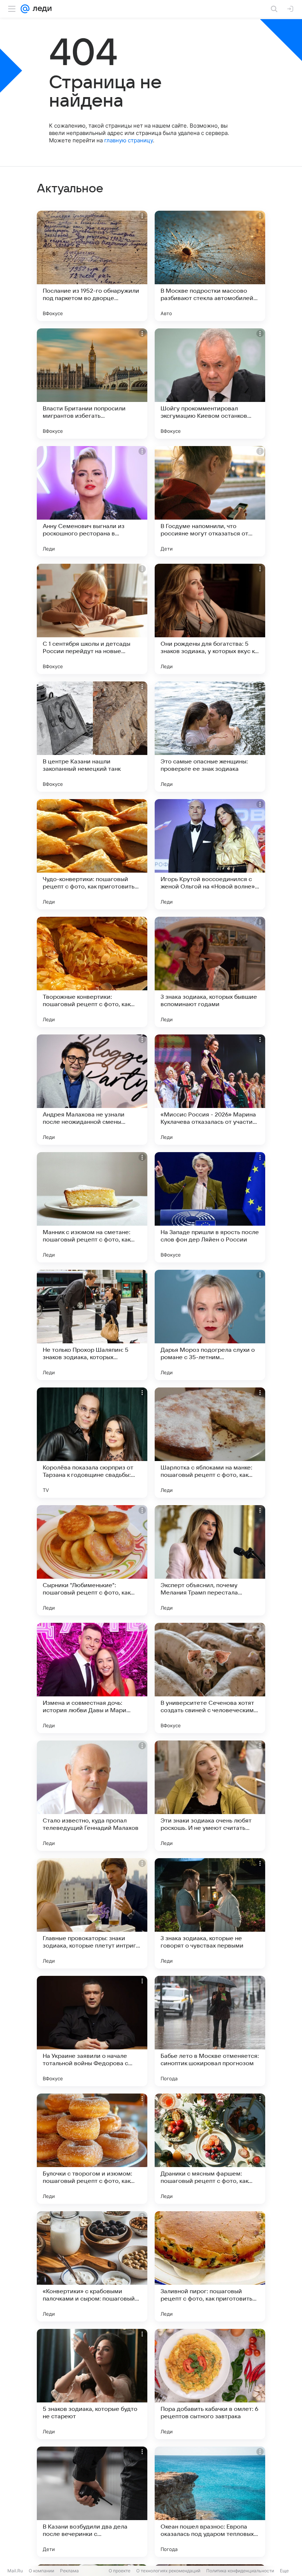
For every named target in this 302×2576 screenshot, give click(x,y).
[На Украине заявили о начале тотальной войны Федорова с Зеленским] (92, 2031)
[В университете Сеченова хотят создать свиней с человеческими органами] (210, 1678)
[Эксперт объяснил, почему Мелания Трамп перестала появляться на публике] (210, 1560)
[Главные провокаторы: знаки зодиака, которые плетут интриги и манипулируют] (92, 1913)
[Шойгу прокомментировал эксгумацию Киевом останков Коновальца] (210, 384)
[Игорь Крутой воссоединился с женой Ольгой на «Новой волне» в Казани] (210, 854)
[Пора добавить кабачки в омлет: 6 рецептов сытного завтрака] (210, 2384)
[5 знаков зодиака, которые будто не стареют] (92, 2384)
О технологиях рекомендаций (168, 2571)
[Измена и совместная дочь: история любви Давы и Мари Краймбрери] (92, 1678)
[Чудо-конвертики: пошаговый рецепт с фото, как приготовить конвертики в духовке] (92, 854)
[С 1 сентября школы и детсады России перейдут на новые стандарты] (92, 619)
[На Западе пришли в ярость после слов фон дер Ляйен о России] (210, 1207)
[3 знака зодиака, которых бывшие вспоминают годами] (210, 972)
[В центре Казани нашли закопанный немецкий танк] (92, 737)
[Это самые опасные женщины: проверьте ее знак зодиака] (210, 737)
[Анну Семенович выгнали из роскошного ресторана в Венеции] (92, 501)
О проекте (120, 2571)
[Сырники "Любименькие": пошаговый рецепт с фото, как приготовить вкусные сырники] (92, 1560)
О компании (41, 2571)
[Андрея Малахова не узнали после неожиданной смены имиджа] (92, 1090)
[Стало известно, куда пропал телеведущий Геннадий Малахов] (92, 1796)
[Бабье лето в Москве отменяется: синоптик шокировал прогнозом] (210, 2031)
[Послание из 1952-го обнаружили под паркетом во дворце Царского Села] (92, 266)
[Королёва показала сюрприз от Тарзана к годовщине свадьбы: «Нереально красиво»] (92, 1443)
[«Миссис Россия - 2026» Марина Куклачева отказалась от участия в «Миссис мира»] (210, 1090)
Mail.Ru (15, 2571)
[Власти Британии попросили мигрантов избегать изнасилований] (92, 384)
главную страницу (129, 140)
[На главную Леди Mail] (41, 9)
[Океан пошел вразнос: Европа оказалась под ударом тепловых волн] (210, 2502)
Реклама (69, 2571)
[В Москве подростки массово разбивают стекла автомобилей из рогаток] (210, 266)
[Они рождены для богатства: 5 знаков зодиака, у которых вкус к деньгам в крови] (210, 619)
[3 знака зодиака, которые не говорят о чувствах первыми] (210, 1913)
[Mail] (25, 9)
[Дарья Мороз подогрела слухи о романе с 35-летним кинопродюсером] (210, 1325)
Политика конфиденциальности (240, 2571)
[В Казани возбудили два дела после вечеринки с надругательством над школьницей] (92, 2502)
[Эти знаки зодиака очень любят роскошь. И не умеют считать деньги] (210, 1796)
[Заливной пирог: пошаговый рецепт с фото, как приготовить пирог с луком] (210, 2266)
